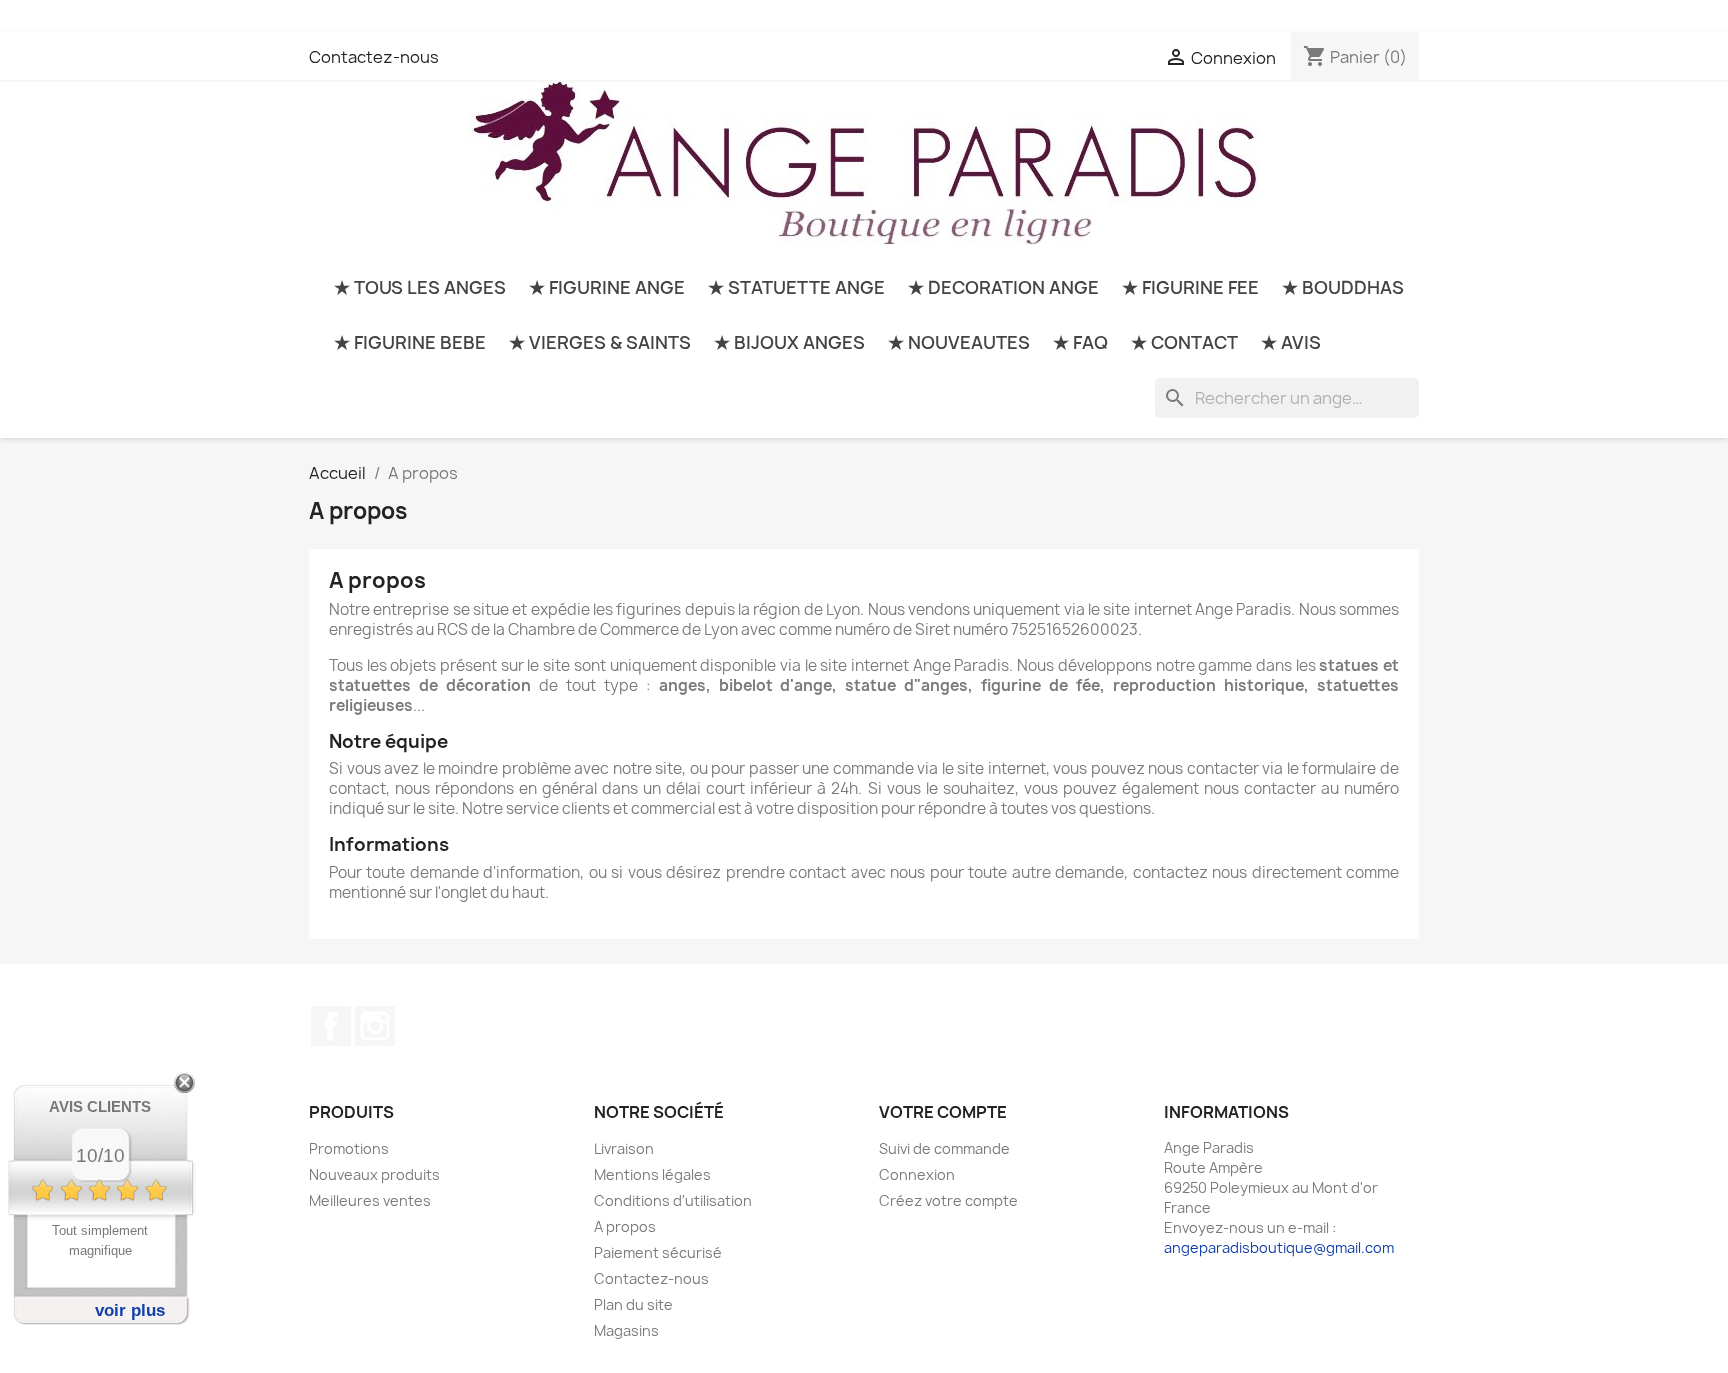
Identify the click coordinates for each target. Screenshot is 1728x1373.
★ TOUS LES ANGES (420, 287)
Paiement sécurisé (658, 1252)
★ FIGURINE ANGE (607, 287)
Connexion (917, 1174)
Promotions (349, 1148)
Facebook (331, 1026)
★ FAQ (1080, 342)
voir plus (130, 1310)
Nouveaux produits (374, 1174)
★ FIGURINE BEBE (410, 342)
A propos (625, 1226)
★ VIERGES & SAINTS (600, 342)
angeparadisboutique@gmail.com (1279, 1247)
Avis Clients (100, 1106)
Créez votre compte (948, 1200)
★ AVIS (1291, 342)
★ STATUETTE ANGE (796, 287)
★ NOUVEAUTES (959, 342)
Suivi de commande (944, 1148)
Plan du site (633, 1304)
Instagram (375, 1026)
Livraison (624, 1148)
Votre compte (943, 1112)
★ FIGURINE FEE (1190, 287)
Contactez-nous (374, 57)
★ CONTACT (1184, 342)
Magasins (626, 1330)
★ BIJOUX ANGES (789, 342)
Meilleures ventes (370, 1200)
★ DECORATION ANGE (1003, 287)
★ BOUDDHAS (1343, 287)
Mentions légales (652, 1174)
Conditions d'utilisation (673, 1200)
